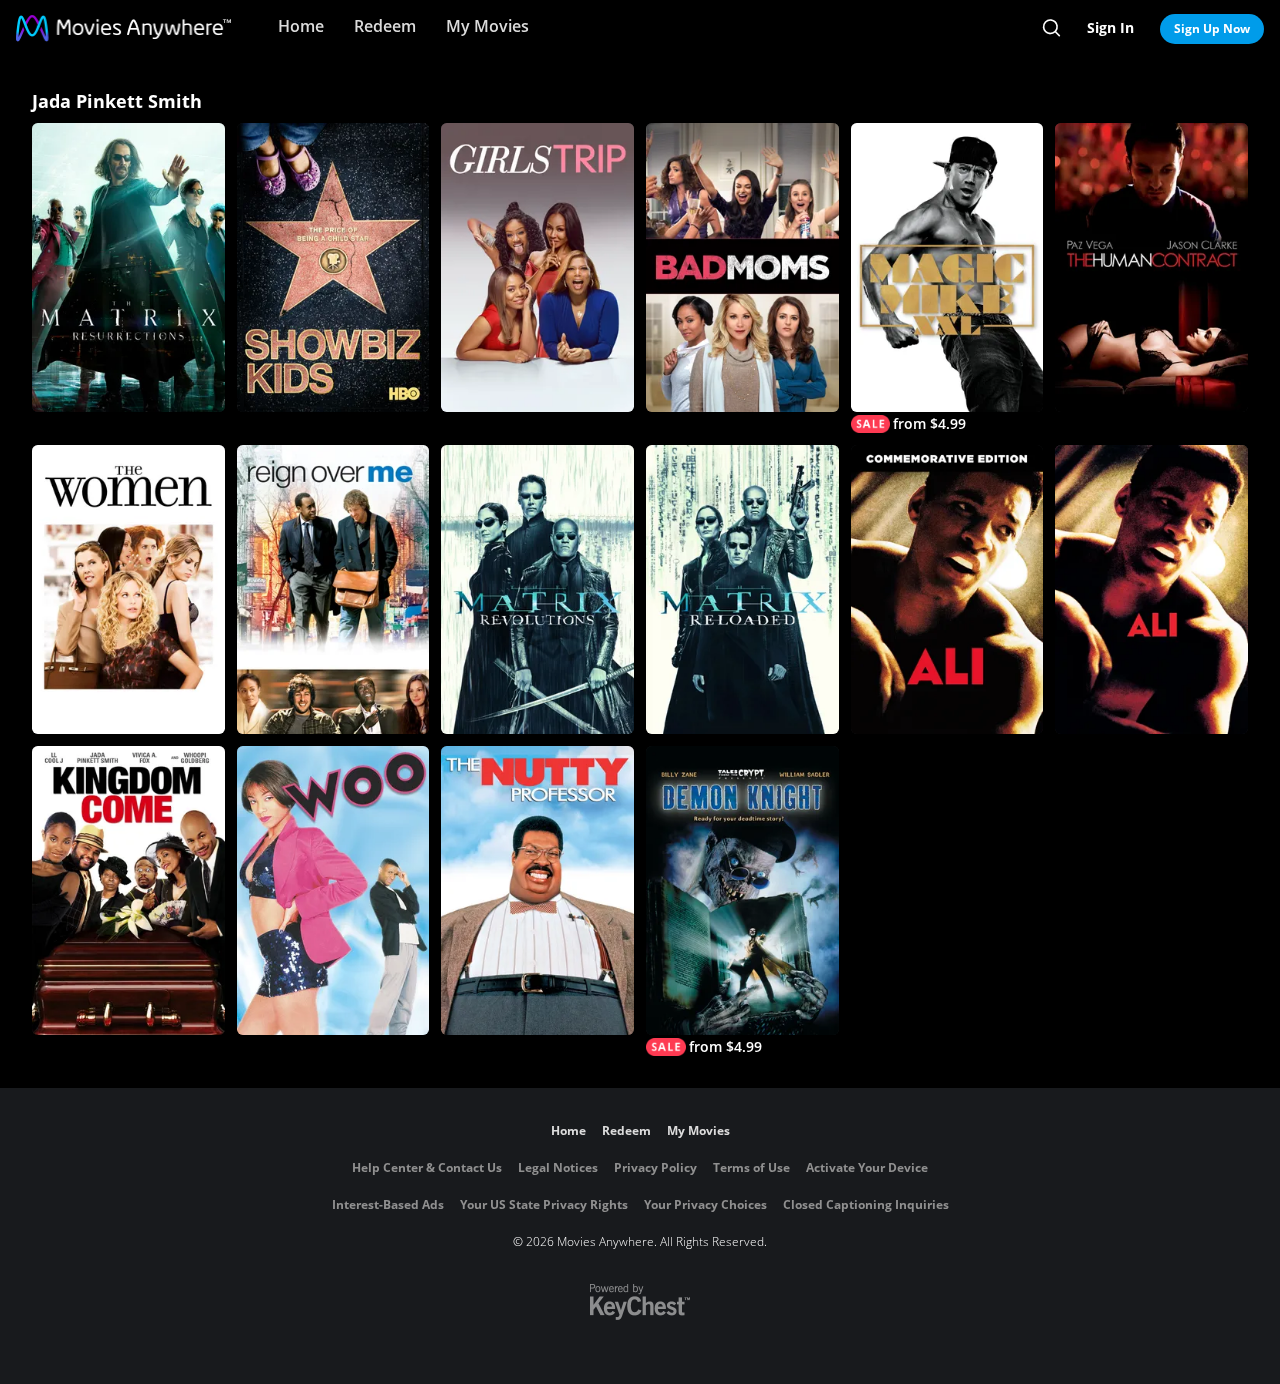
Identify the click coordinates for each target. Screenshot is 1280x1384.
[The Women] (128, 589)
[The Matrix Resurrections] (128, 267)
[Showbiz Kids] (333, 267)
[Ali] (947, 589)
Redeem (385, 26)
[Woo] (333, 890)
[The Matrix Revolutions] (537, 589)
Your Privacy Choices (705, 1204)
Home (301, 26)
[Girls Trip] (537, 267)
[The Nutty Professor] (537, 890)
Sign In (1110, 27)
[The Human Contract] (1151, 267)
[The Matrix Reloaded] (742, 589)
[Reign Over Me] (333, 589)
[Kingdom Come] (128, 890)
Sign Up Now (1212, 28)
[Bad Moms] (742, 267)
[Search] (1051, 28)
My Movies (487, 26)
